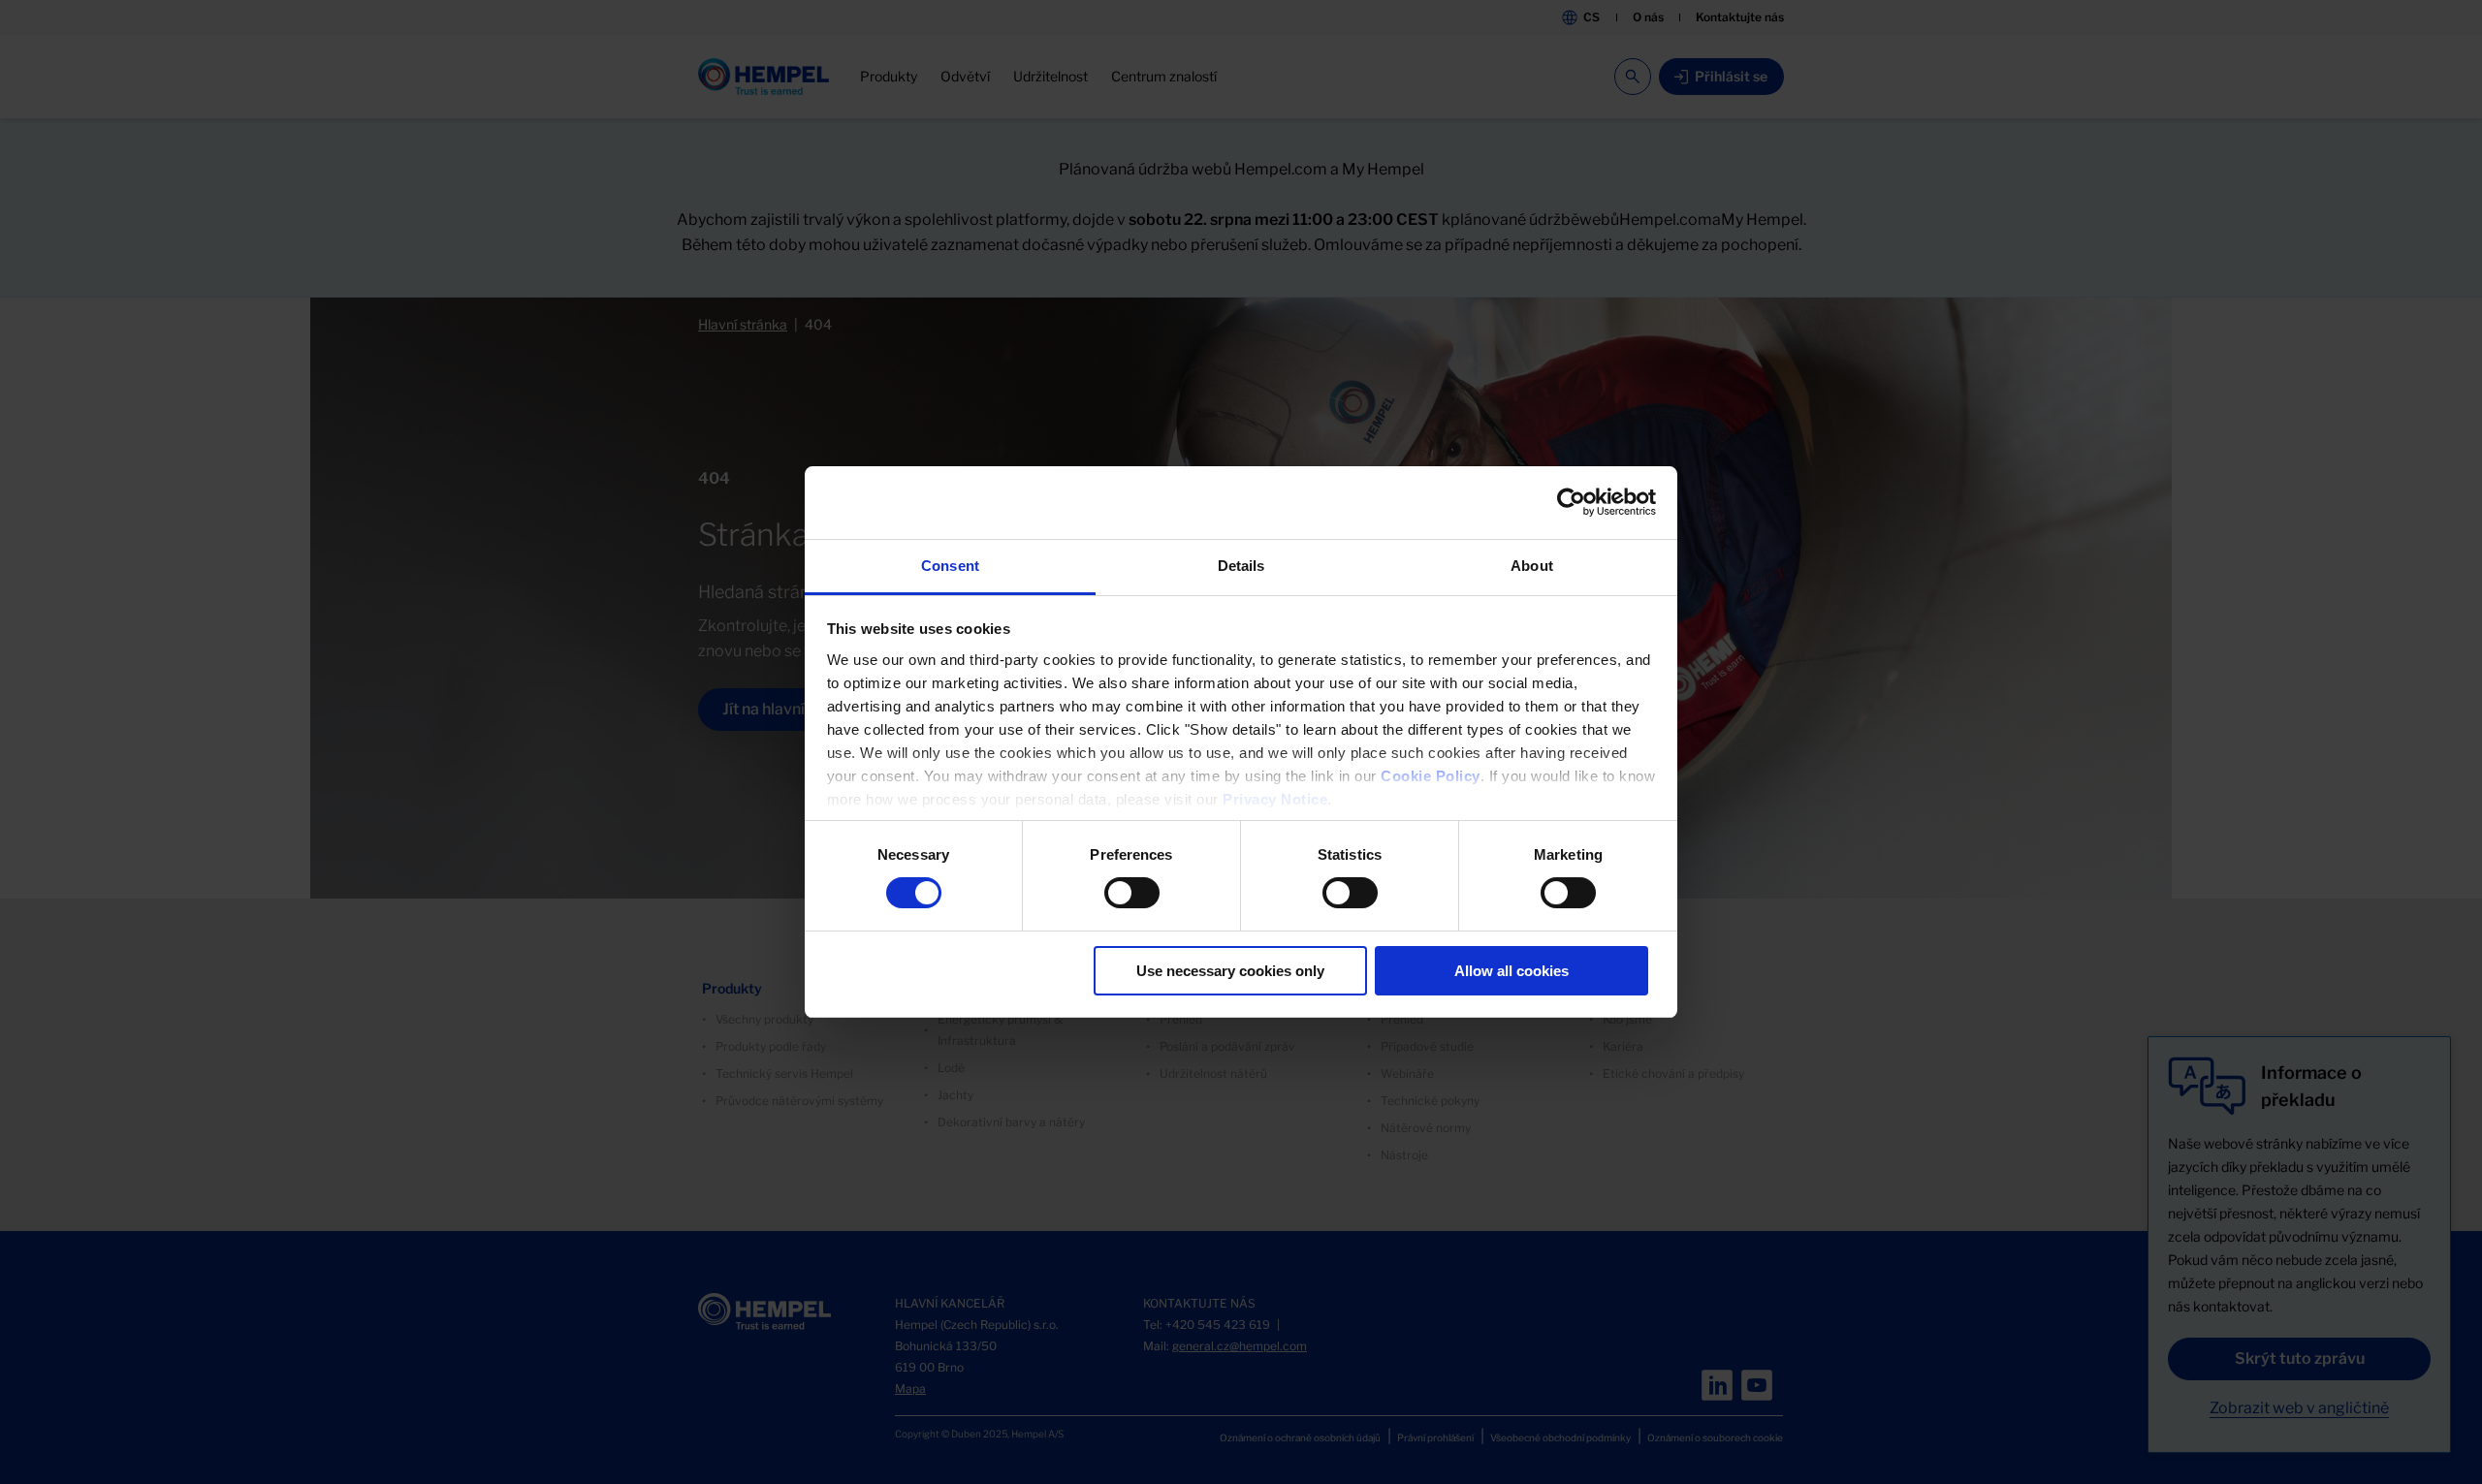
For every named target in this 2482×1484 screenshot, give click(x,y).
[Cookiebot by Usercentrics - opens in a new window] (1571, 502)
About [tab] (1532, 566)
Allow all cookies (1511, 971)
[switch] (1132, 893)
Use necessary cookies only (1230, 971)
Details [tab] (1241, 566)
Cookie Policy (1431, 776)
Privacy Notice (1275, 799)
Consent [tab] (950, 566)
